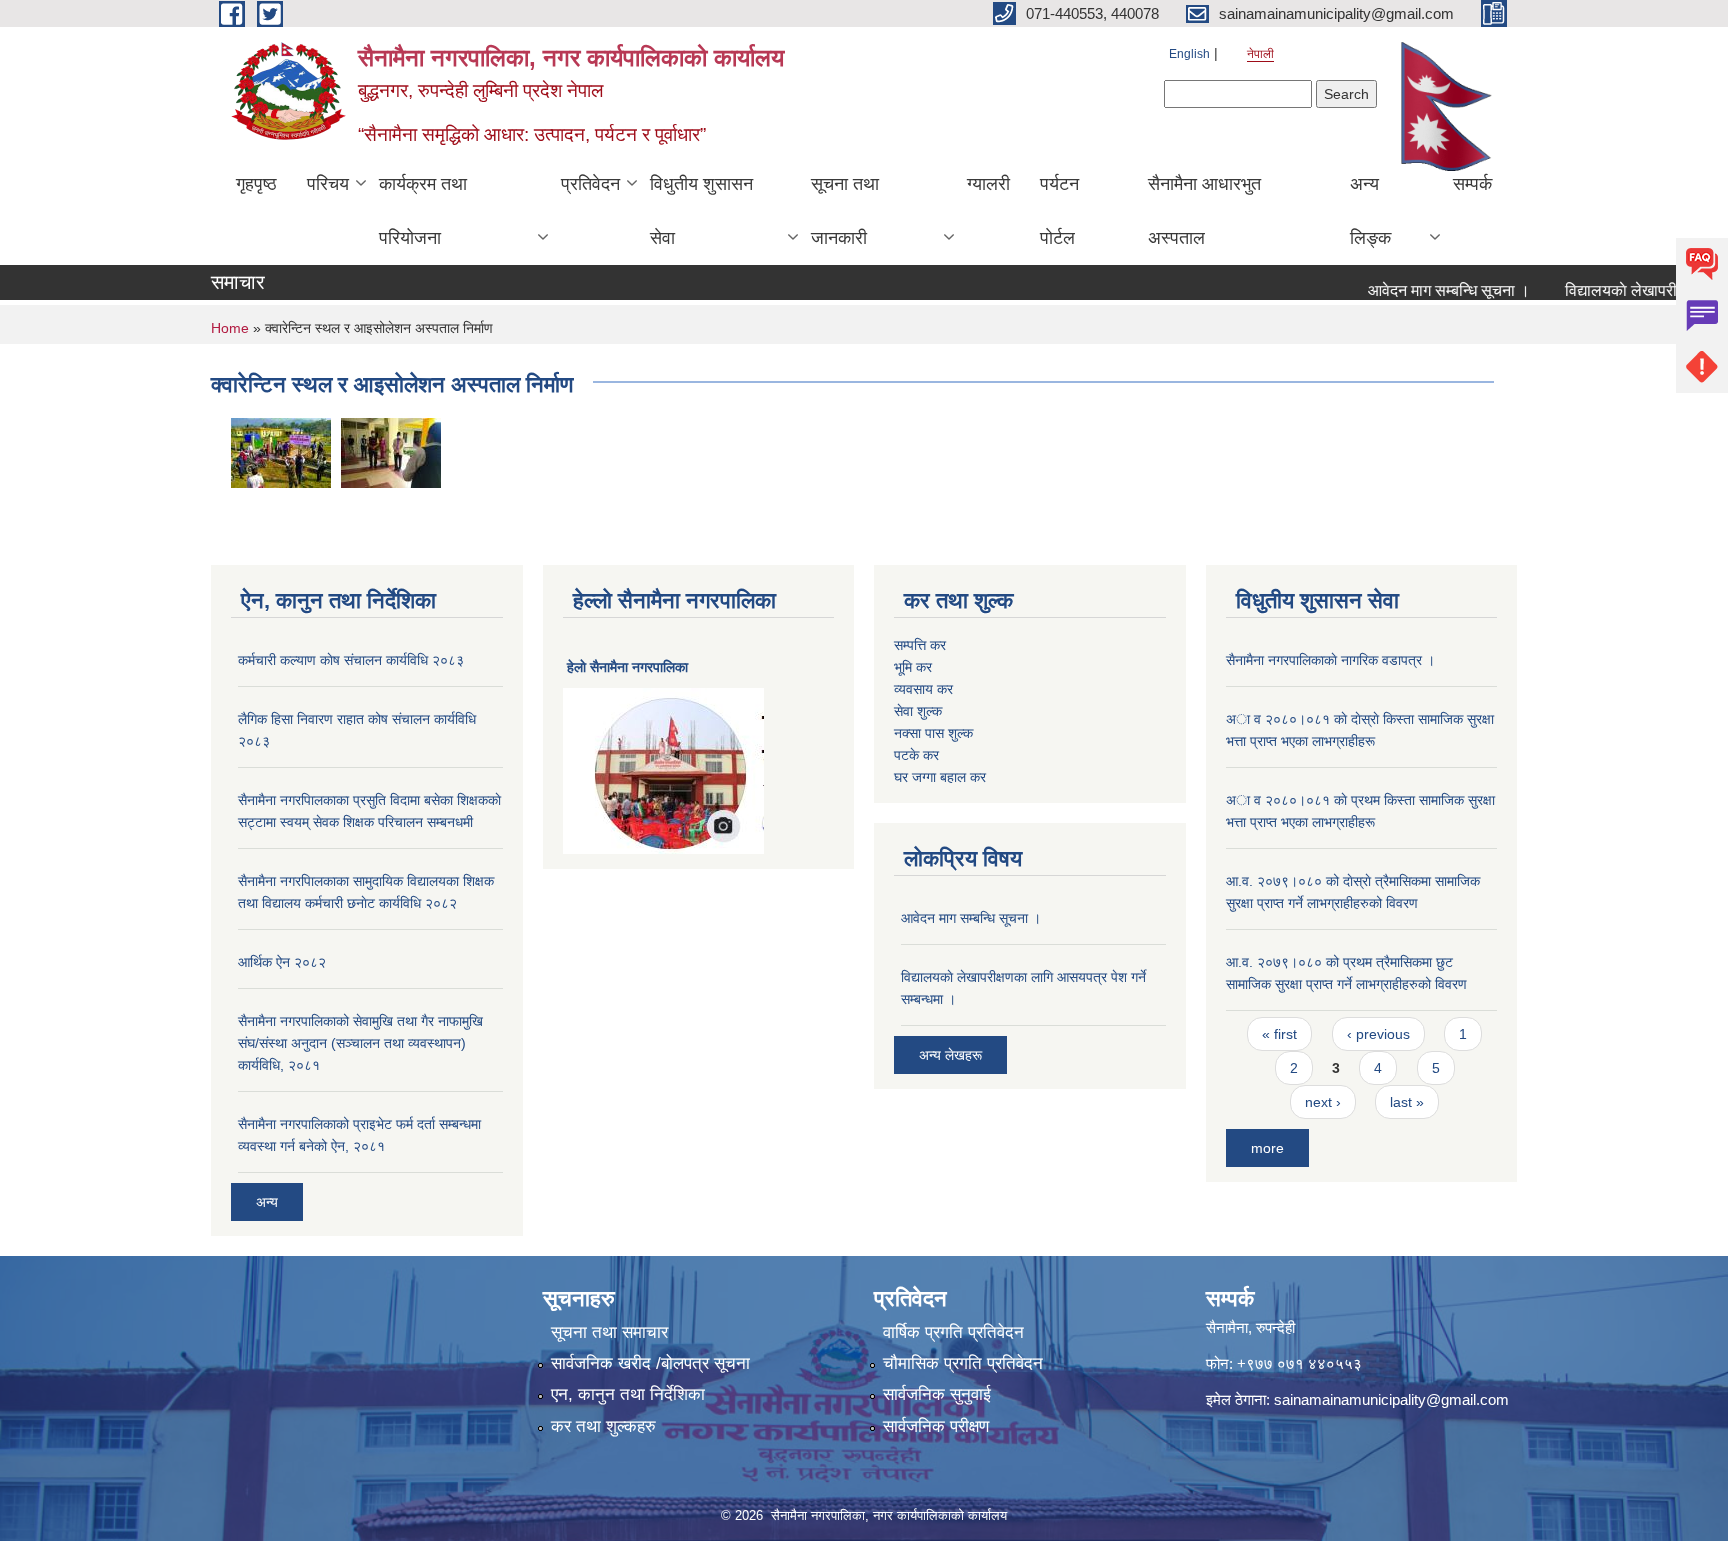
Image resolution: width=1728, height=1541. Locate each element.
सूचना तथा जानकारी (845, 211)
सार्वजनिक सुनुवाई (937, 1394)
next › (1323, 1102)
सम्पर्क (1472, 184)
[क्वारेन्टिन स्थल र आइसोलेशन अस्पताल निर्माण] (281, 451)
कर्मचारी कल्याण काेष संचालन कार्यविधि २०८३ (351, 660)
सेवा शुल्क (918, 711)
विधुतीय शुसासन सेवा (701, 211)
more (1267, 1148)
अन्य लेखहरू (950, 1055)
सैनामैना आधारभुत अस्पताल (1204, 211)
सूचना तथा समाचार (609, 1332)
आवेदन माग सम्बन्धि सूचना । (1422, 290)
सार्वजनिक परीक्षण (936, 1426)
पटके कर (916, 755)
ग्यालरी (988, 184)
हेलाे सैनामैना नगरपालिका (627, 667)
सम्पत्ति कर (920, 645)
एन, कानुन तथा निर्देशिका (628, 1394)
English (1189, 54)
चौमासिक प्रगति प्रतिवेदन (963, 1363)
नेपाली (1260, 54)
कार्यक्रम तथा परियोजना (423, 211)
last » (1407, 1102)
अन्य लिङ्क (1370, 211)
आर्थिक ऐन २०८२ (282, 962)
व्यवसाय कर (923, 689)
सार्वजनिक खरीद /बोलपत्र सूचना (650, 1363)
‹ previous (1378, 1034)
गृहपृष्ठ (256, 184)
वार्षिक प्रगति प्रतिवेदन (953, 1332)
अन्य (267, 1202)
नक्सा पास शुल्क (933, 733)
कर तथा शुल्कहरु (603, 1426)
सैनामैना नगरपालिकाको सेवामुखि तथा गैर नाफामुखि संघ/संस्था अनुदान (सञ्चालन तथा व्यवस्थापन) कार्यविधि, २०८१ (360, 1043)
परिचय (328, 184)
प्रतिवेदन (590, 184)
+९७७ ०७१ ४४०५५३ (1299, 1363)
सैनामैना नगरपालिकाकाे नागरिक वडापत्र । (1330, 660)
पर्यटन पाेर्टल (1059, 211)
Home (230, 328)
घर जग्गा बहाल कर (940, 777)
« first (1279, 1034)
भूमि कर (913, 667)
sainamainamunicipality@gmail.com (1391, 1399)
